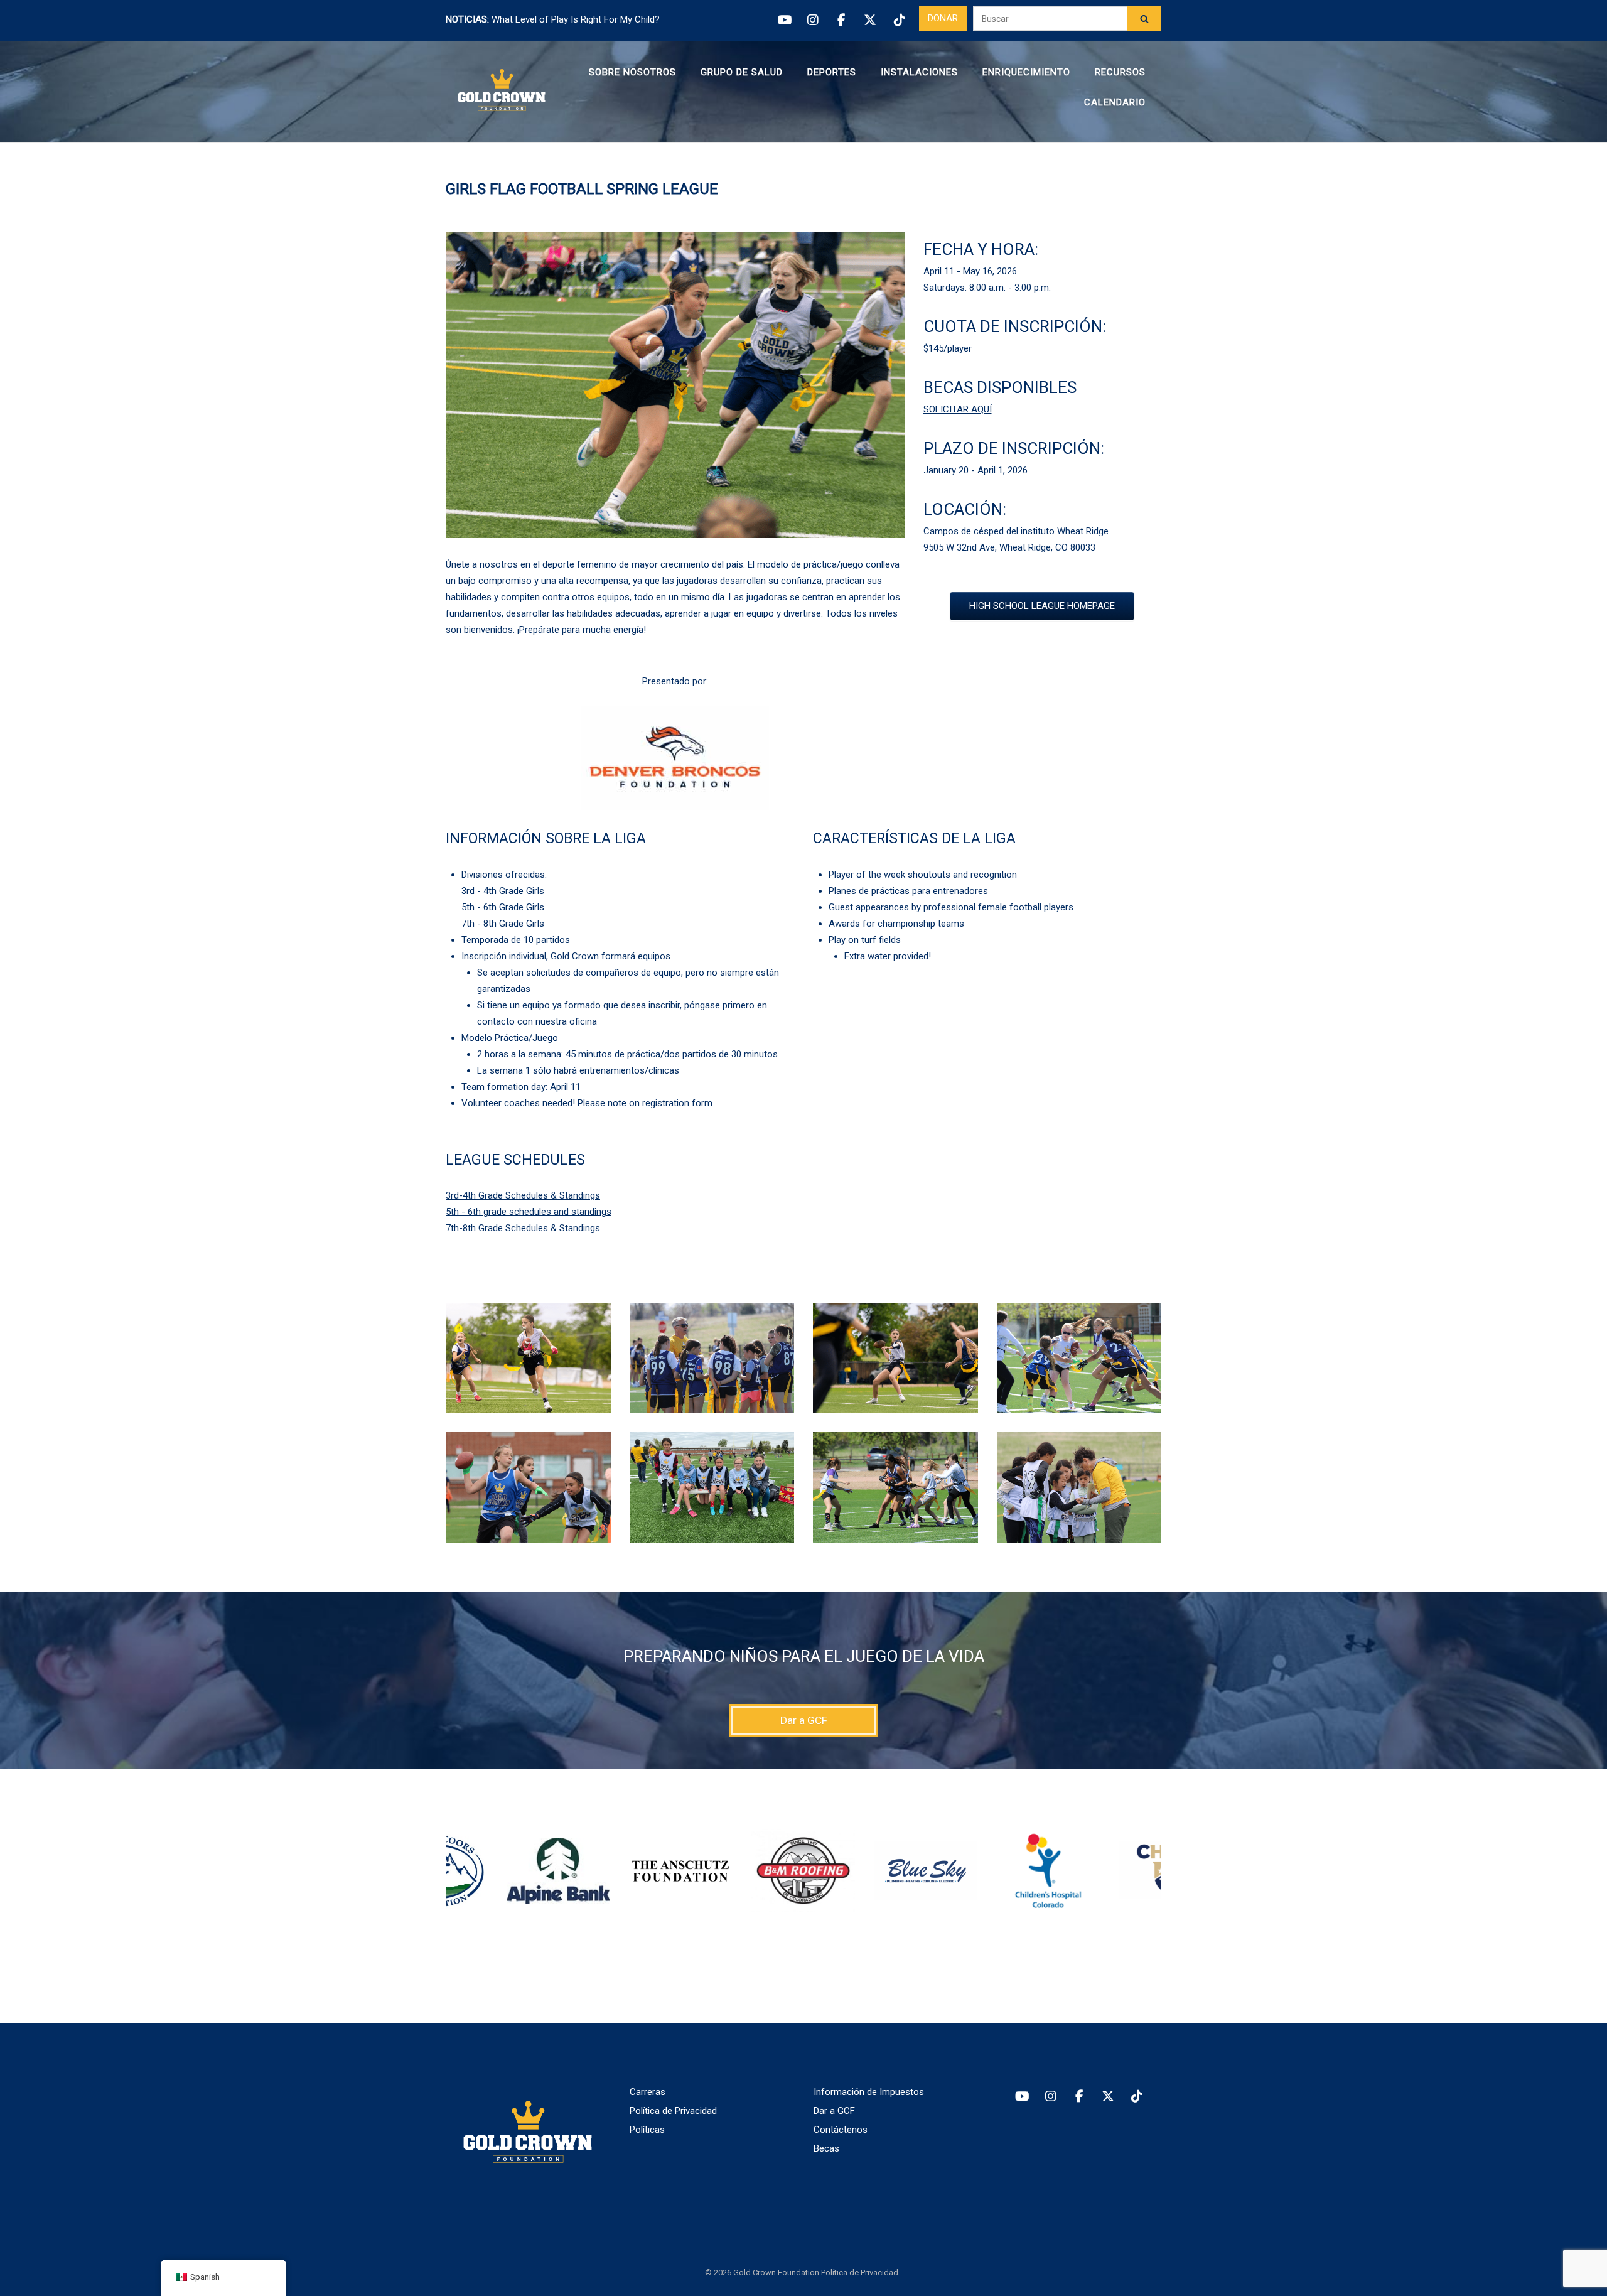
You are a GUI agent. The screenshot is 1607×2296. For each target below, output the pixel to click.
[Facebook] (841, 20)
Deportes (832, 72)
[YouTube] (784, 20)
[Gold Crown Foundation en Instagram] (1050, 2097)
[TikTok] (899, 20)
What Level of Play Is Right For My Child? (576, 19)
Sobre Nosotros (632, 72)
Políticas (647, 2130)
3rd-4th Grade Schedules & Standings (523, 1195)
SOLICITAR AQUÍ (958, 409)
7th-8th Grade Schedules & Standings (523, 1228)
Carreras (648, 2092)
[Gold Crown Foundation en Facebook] (1079, 2097)
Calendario (1115, 102)
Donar (943, 18)
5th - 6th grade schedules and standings (529, 1212)
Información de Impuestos (869, 2092)
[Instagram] (813, 20)
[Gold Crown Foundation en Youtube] (1022, 2097)
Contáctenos (841, 2130)
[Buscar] (1144, 19)
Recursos (1120, 72)
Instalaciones (919, 72)
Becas (826, 2148)
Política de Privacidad (673, 2111)
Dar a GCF (834, 2111)
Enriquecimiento (1026, 72)
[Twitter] (870, 20)
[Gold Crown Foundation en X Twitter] (1108, 2097)
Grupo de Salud (742, 72)
